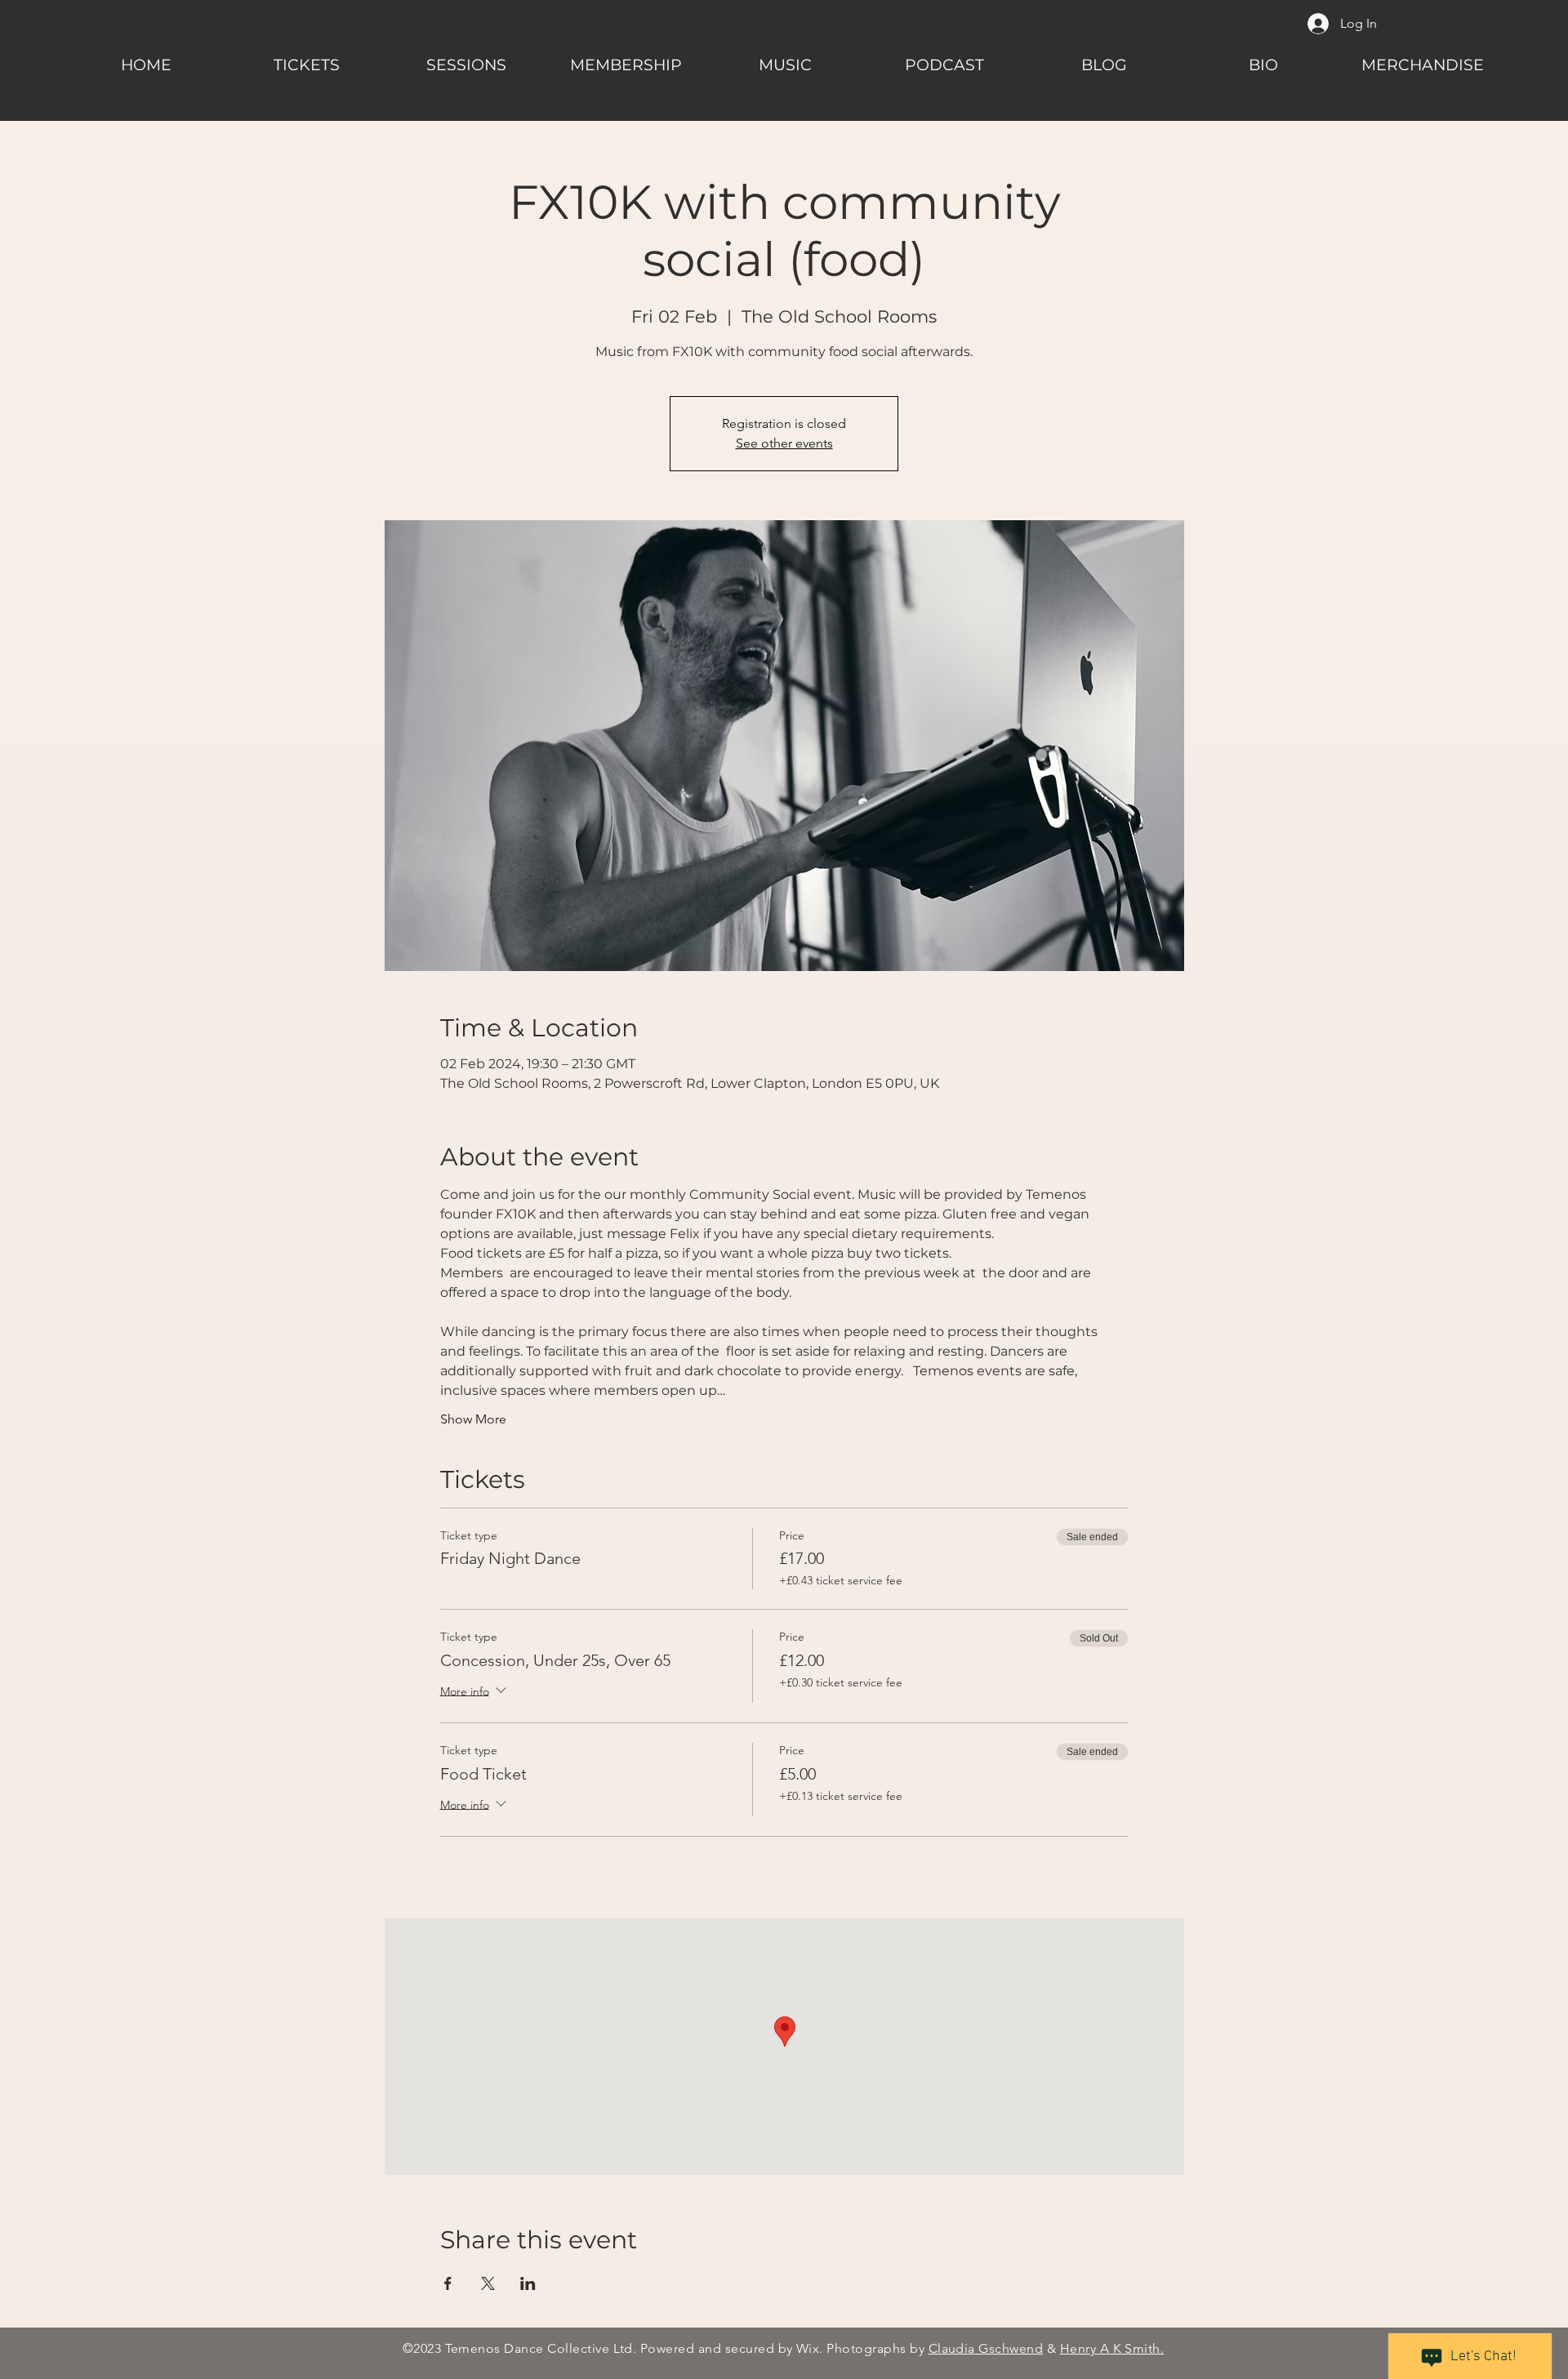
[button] (466, 58)
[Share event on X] (488, 2283)
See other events (784, 443)
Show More (473, 1419)
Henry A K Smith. (1112, 2348)
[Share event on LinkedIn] (528, 2283)
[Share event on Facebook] (448, 2283)
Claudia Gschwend (986, 2348)
